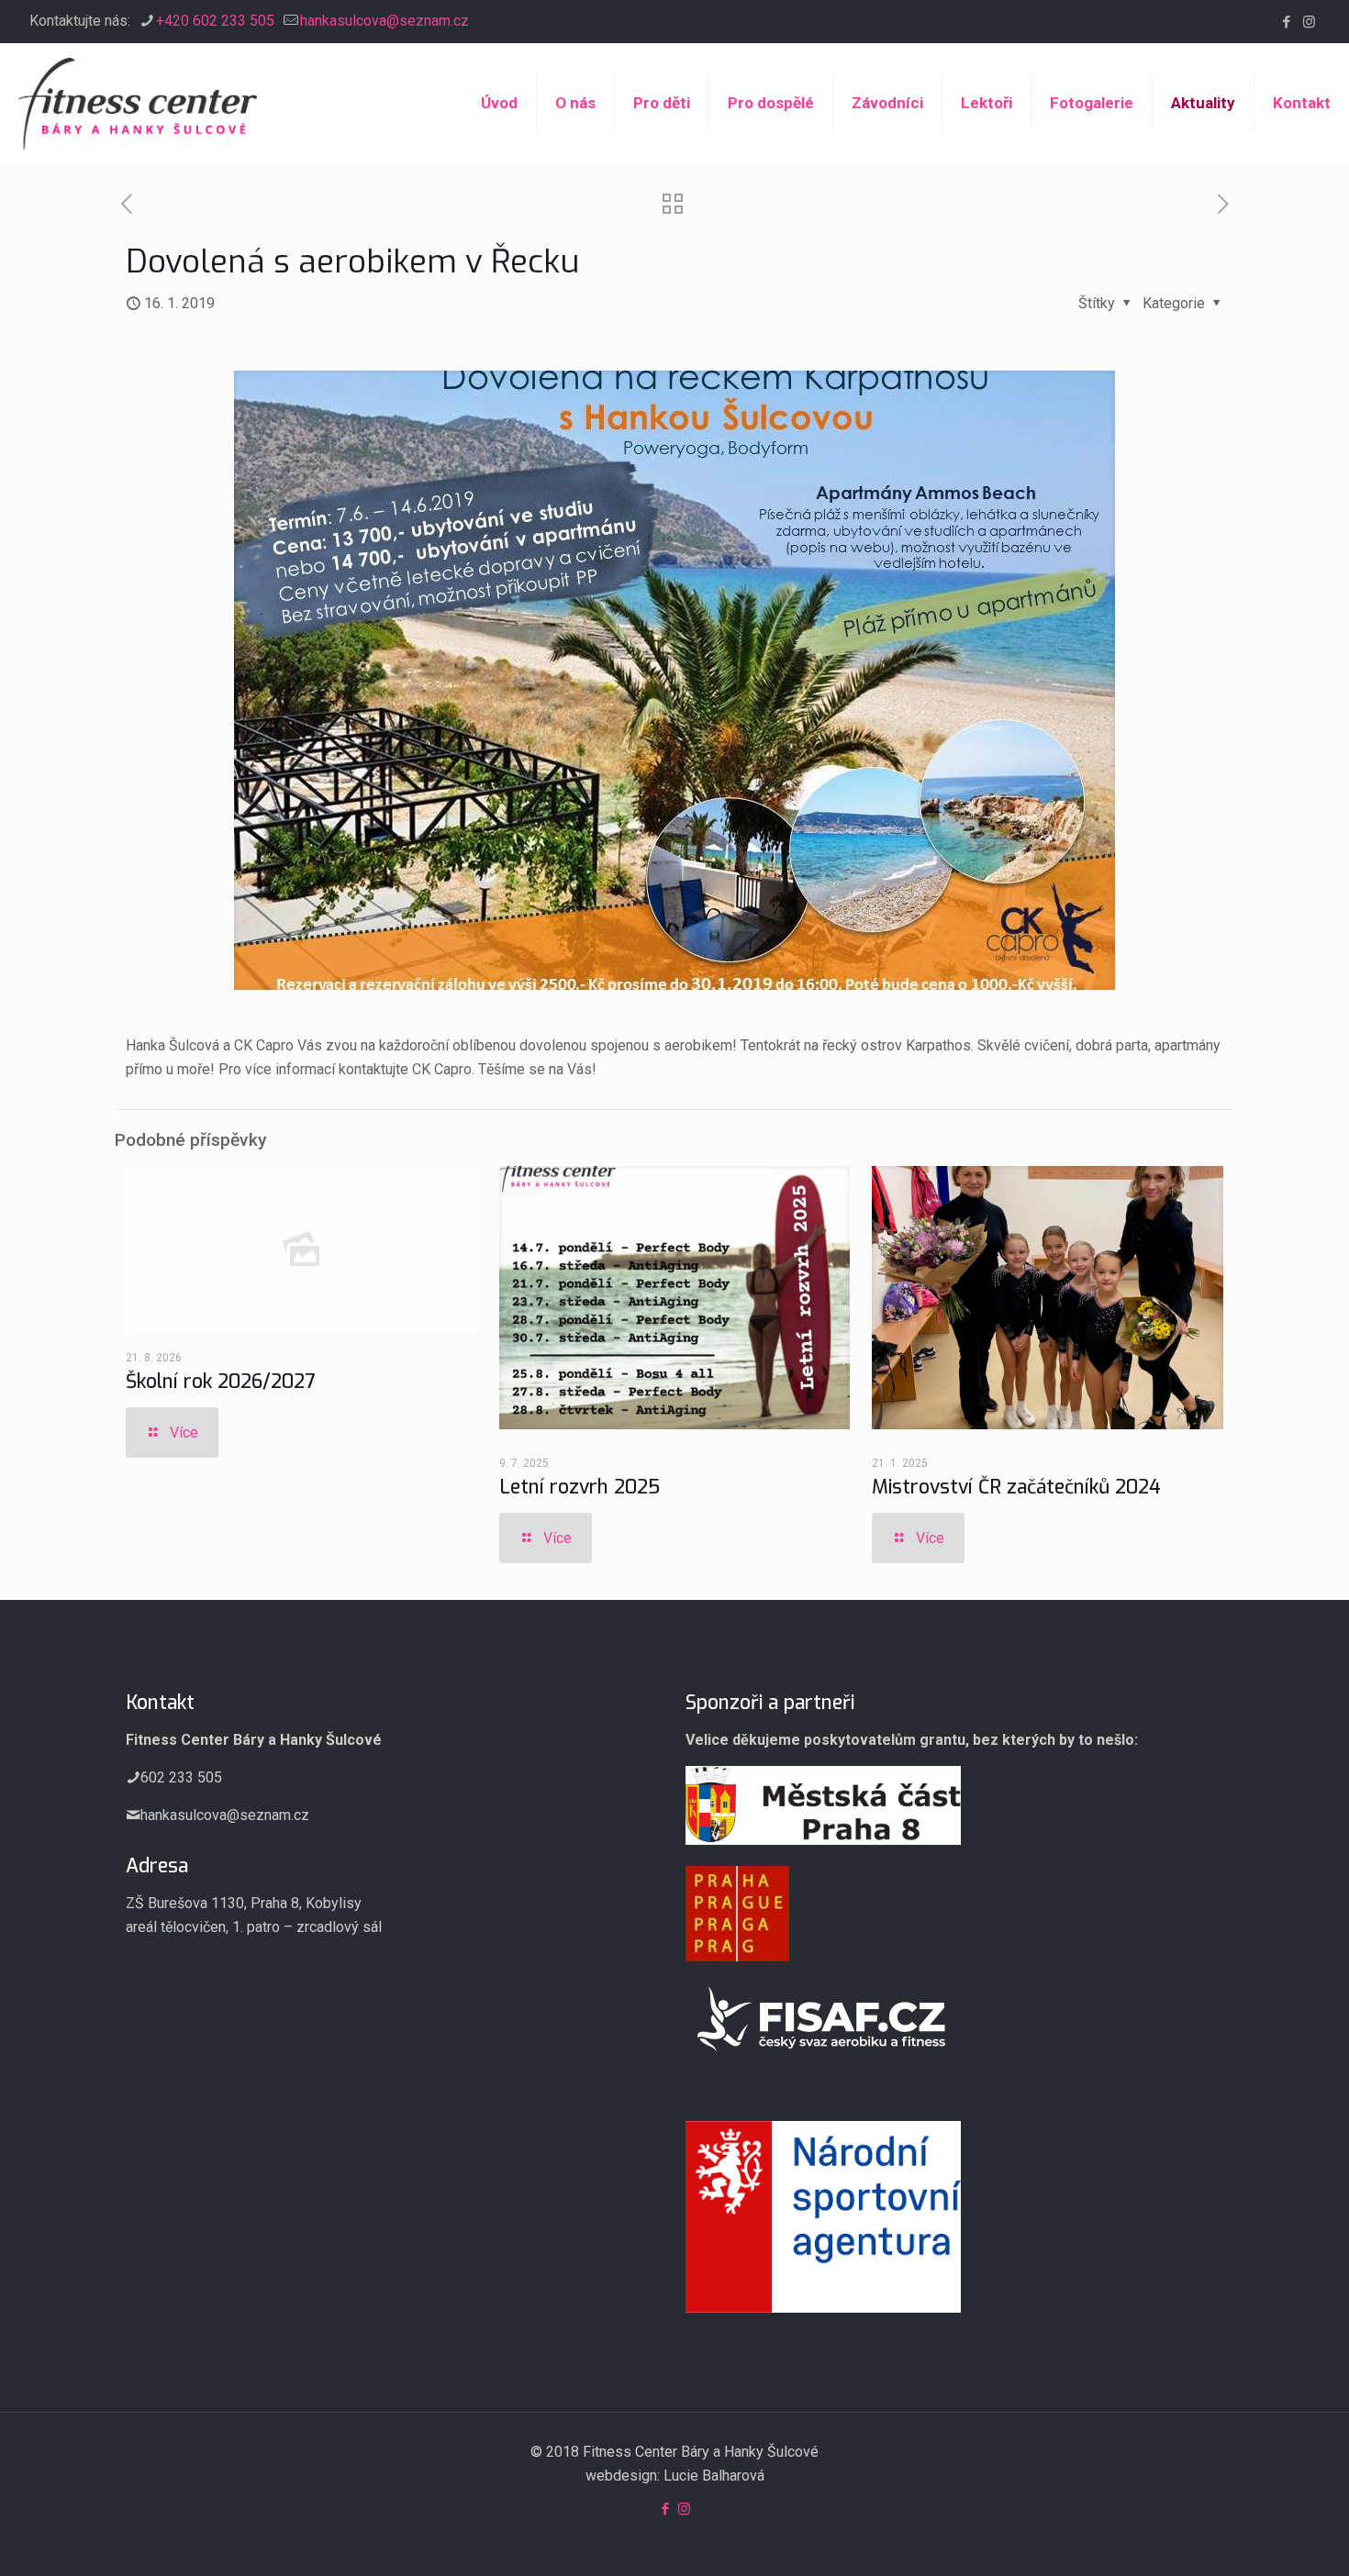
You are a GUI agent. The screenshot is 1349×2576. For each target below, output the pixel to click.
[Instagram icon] (1309, 22)
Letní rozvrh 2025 (580, 1487)
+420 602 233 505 (215, 21)
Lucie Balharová (714, 2476)
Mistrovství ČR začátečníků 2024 (1016, 1487)
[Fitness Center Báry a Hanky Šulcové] (138, 103)
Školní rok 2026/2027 (220, 1382)
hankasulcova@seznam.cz (385, 21)
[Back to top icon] (1261, 2538)
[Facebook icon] (1286, 22)
